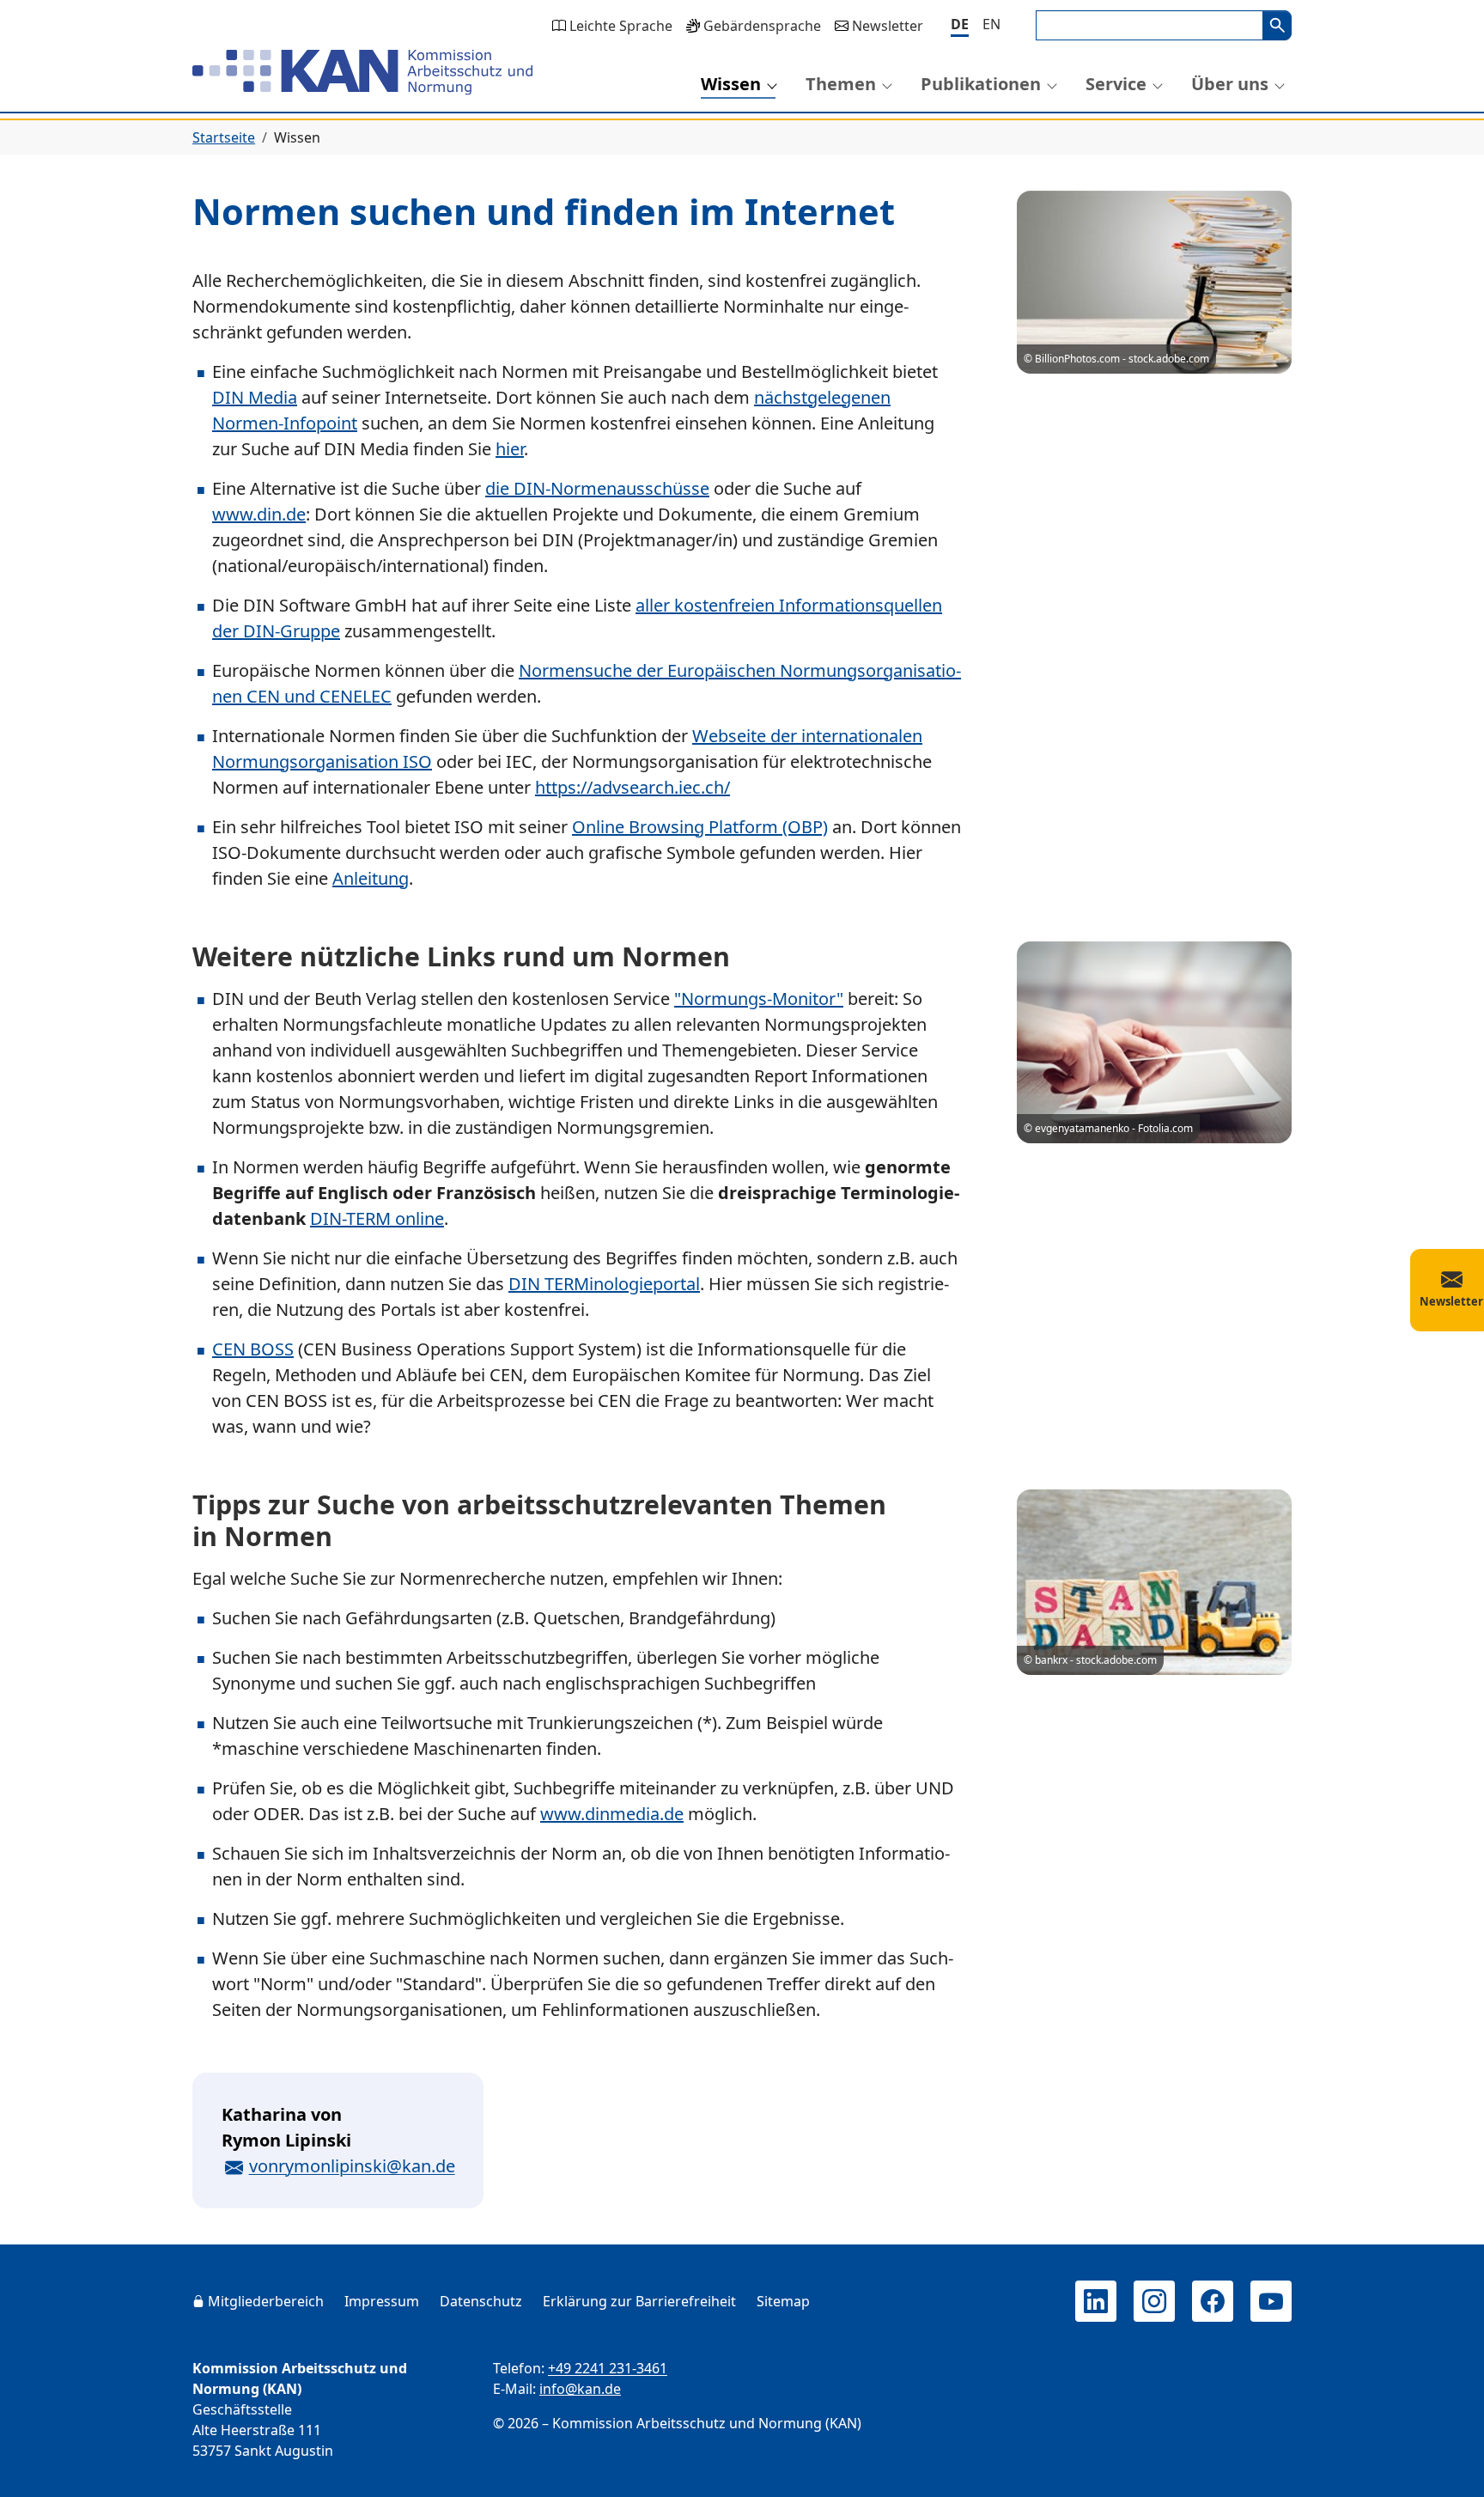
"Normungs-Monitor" (759, 999)
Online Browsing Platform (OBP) (700, 827)
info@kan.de (580, 2389)
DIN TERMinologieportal (604, 1284)
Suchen (1277, 25)
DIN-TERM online (377, 1218)
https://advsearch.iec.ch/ (633, 787)
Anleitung (371, 878)
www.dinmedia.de (612, 1814)
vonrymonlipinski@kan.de (352, 2166)
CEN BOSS (253, 1349)
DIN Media (255, 397)
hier (510, 449)
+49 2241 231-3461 (608, 2368)
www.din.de (259, 514)
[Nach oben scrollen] (1446, 2468)
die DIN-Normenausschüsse (597, 488)
